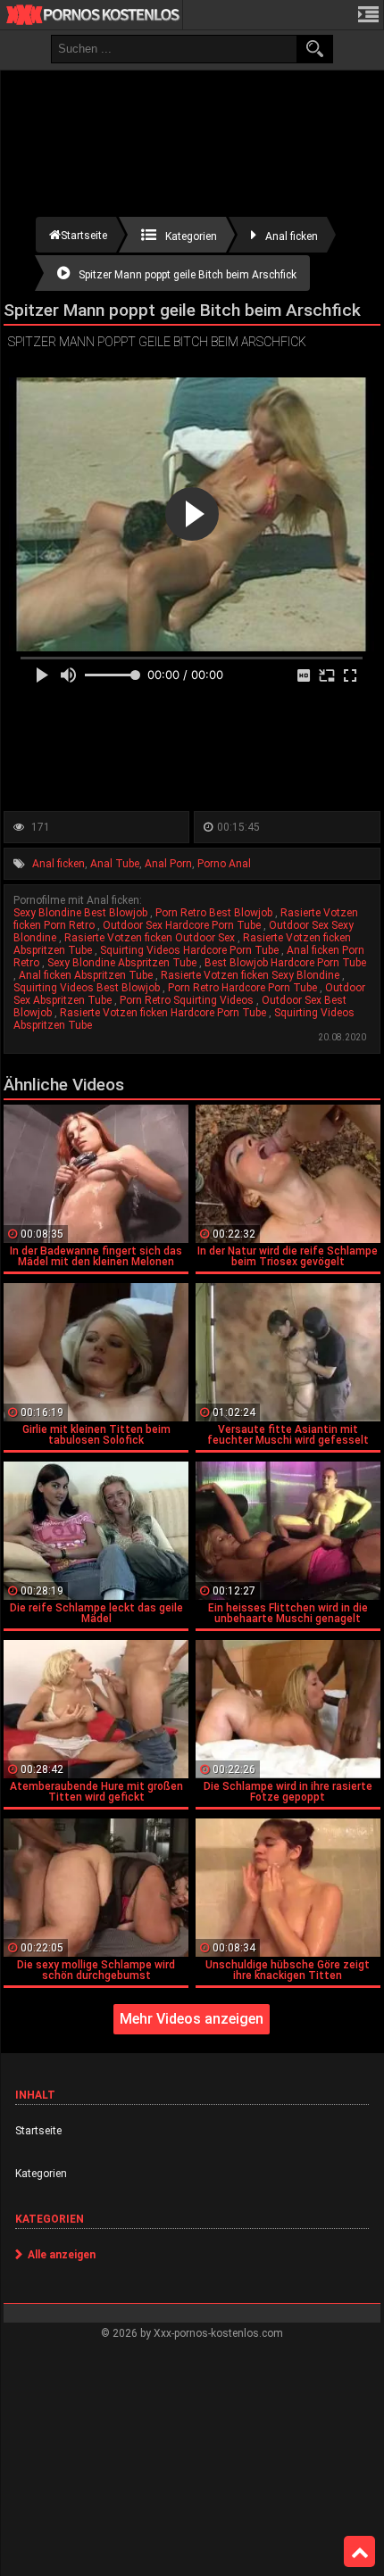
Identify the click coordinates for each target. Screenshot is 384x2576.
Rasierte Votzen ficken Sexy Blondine (251, 975)
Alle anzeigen (62, 2255)
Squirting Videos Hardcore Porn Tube (191, 950)
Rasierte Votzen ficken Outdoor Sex (151, 938)
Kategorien (41, 2174)
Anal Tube (115, 864)
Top (359, 2552)
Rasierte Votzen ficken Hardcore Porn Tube (164, 1013)
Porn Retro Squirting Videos (188, 1000)
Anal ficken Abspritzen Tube (87, 975)
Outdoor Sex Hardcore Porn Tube (183, 925)
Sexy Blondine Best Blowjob (82, 913)
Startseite (38, 2131)
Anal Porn (168, 864)
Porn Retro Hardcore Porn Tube (244, 988)
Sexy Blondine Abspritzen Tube (123, 963)
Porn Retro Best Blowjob (215, 913)
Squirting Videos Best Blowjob (88, 988)
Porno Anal (224, 864)
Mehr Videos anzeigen (192, 2019)
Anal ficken (58, 864)
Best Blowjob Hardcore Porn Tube (285, 963)
